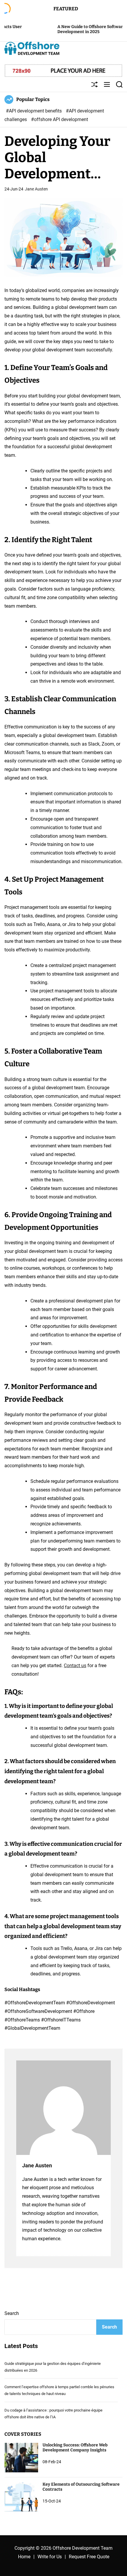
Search (12, 2313)
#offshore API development (60, 119)
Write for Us (50, 2557)
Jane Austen (36, 189)
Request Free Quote (89, 2557)
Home (24, 2557)
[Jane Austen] (63, 2108)
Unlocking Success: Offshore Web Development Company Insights (75, 2448)
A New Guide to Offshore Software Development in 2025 (64, 29)
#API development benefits (34, 111)
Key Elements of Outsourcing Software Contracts (81, 2487)
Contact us (75, 1666)
